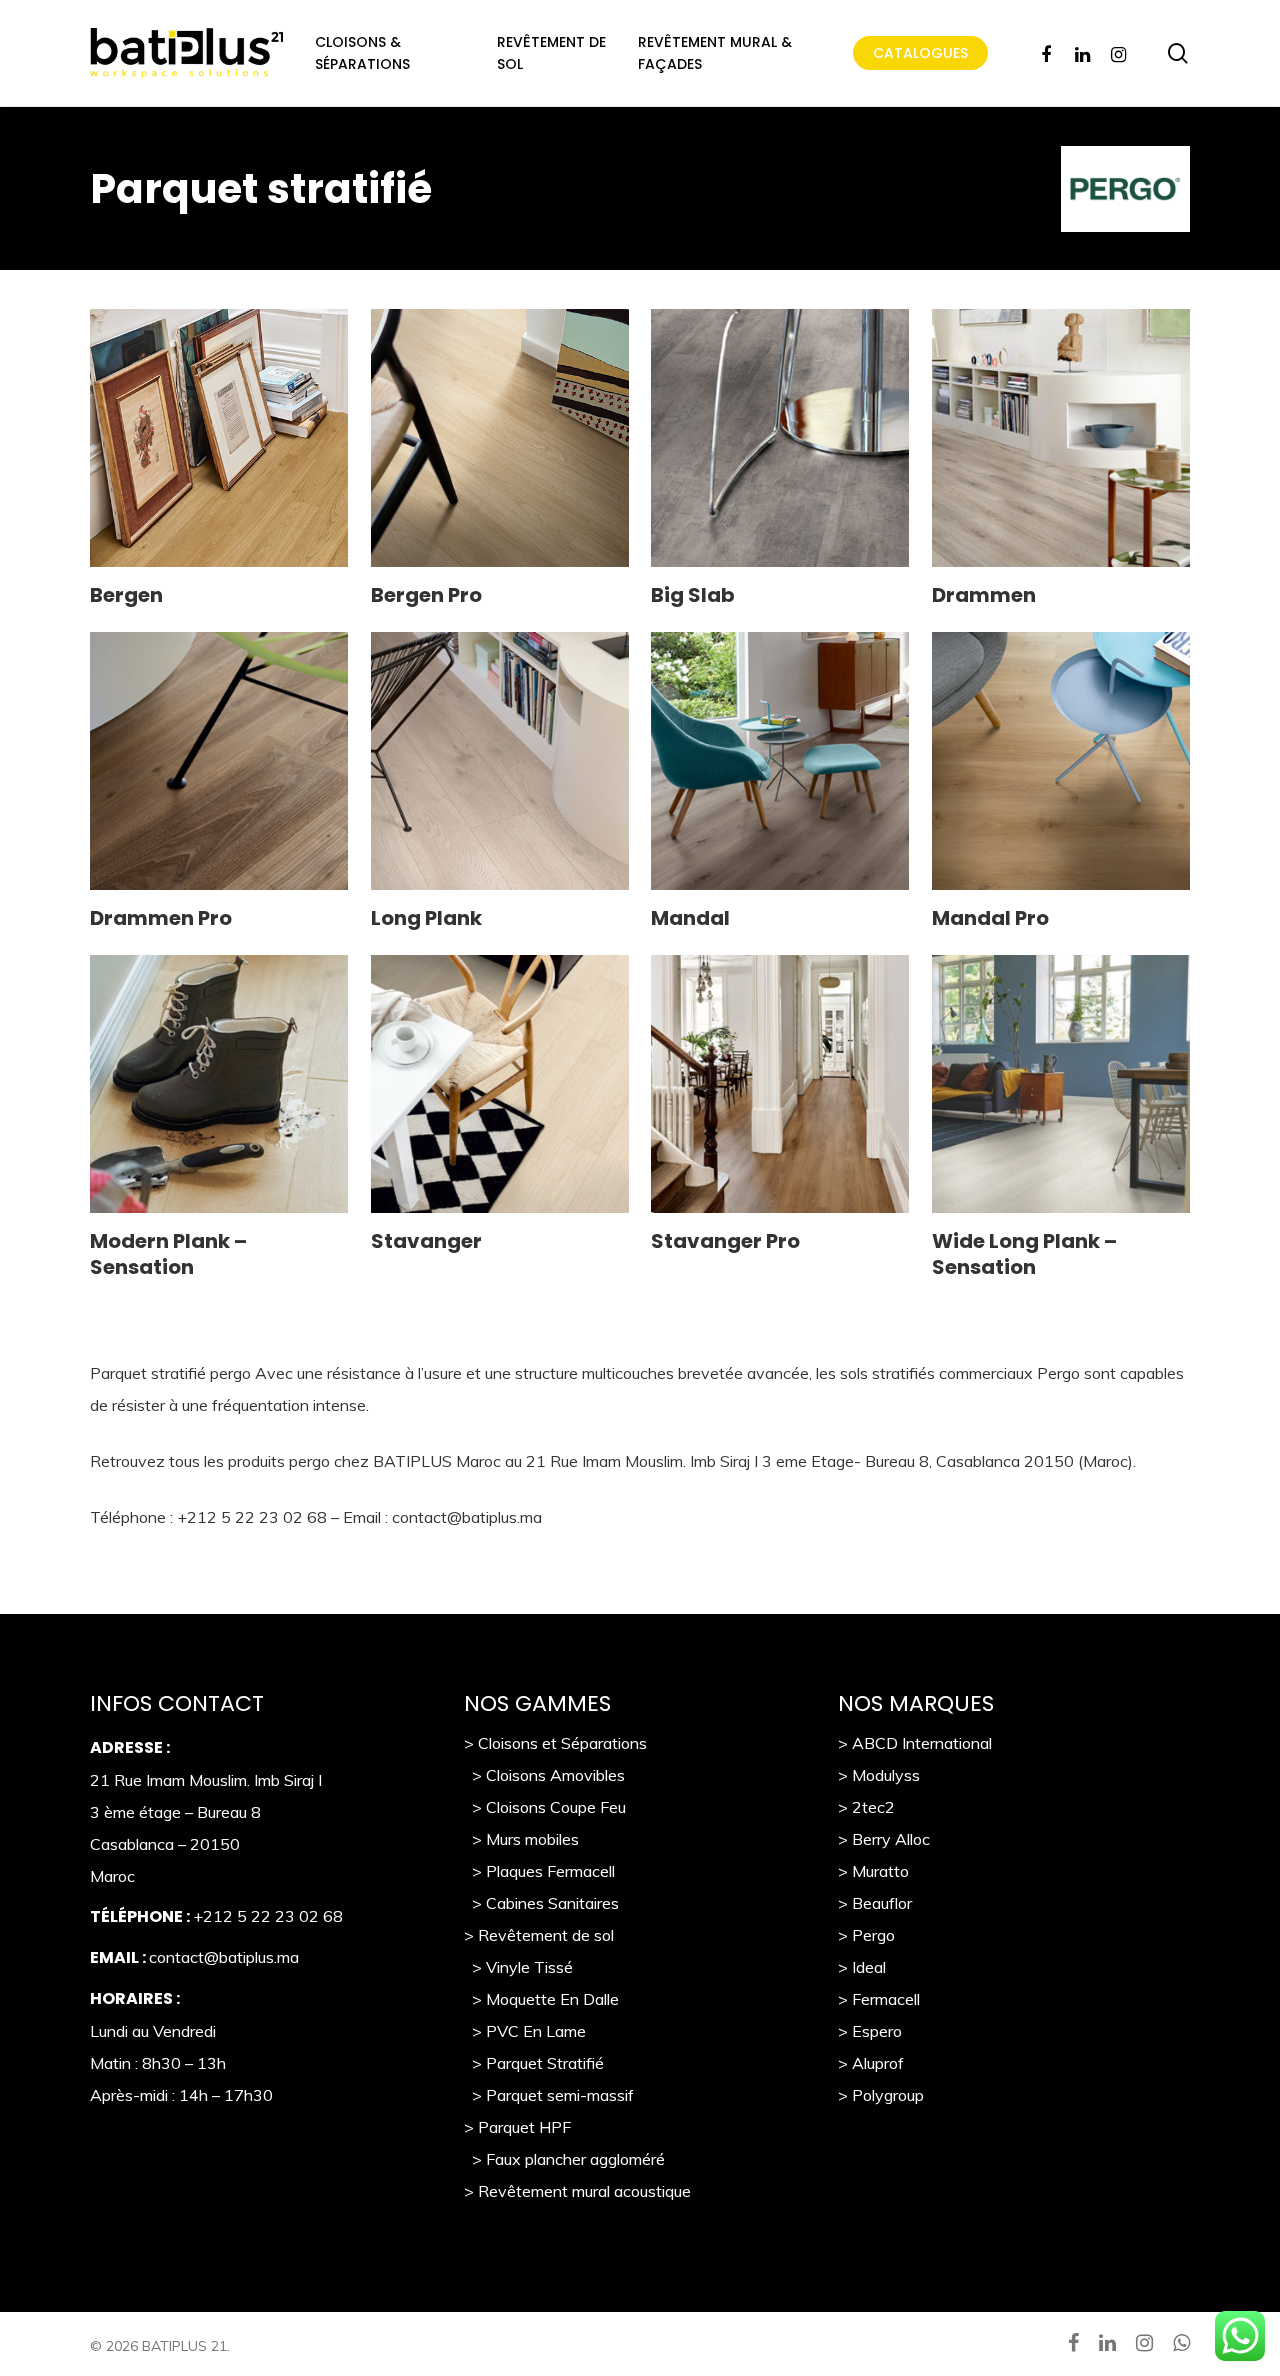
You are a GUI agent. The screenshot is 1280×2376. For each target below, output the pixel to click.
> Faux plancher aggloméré (564, 2159)
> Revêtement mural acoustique (577, 2191)
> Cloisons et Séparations (555, 1743)
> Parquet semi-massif (549, 2095)
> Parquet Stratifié (534, 2063)
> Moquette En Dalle (541, 1999)
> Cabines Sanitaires (541, 1903)
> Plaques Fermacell (539, 1871)
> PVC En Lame (525, 2031)
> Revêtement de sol (539, 1935)
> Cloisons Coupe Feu (545, 1807)
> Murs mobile (517, 1839)
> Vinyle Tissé (518, 1967)
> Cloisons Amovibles (544, 1775)
